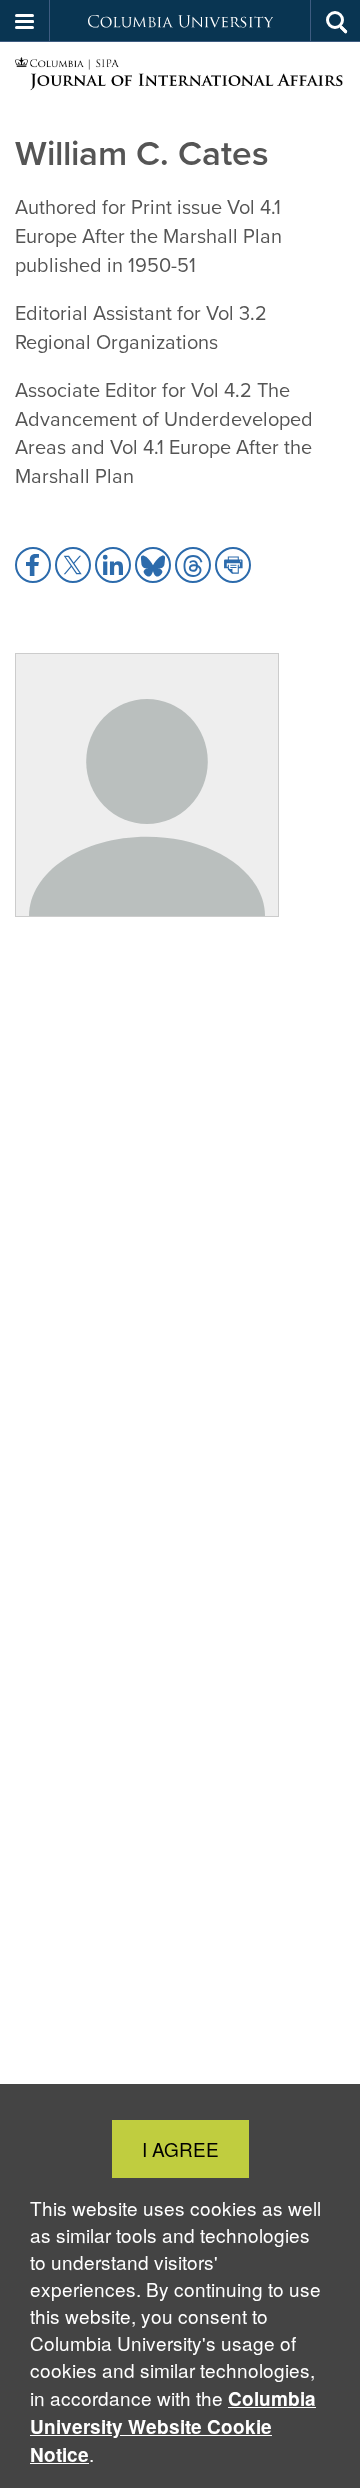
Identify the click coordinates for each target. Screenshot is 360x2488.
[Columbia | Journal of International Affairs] (180, 74)
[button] (25, 21)
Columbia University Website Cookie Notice (173, 2426)
